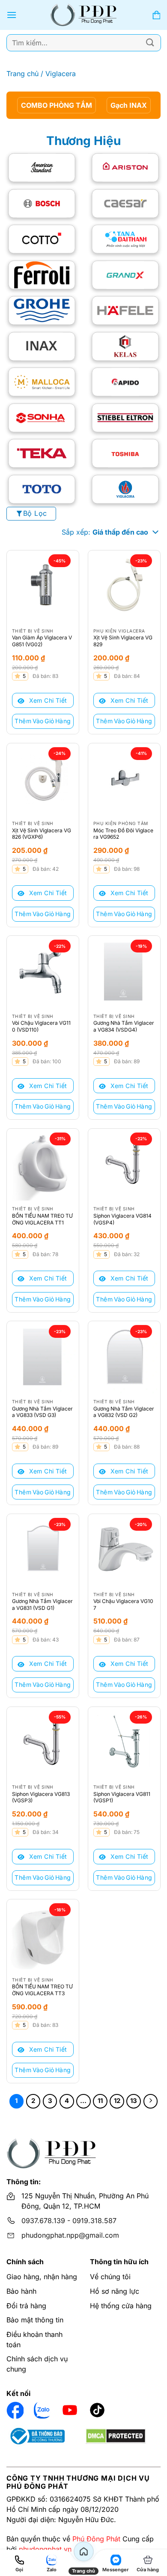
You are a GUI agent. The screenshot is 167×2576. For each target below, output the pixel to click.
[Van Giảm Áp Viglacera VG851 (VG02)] (43, 586)
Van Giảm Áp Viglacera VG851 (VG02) (42, 641)
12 (117, 2101)
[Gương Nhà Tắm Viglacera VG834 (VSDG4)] (124, 972)
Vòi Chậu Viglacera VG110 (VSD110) (41, 1026)
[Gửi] (150, 43)
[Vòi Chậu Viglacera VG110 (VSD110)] (43, 972)
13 (134, 2101)
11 (100, 2101)
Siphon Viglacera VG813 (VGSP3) (41, 1797)
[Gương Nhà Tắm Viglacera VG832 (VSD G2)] (124, 1357)
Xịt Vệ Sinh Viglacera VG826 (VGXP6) (42, 834)
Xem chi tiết (47, 700)
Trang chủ (22, 74)
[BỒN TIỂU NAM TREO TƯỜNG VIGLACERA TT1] (43, 1165)
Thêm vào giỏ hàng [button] (43, 721)
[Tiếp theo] (151, 2101)
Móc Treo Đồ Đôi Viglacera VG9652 (123, 834)
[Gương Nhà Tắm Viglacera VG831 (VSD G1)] (43, 1550)
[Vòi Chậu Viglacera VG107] (124, 1550)
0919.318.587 (94, 2221)
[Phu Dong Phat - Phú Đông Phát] (84, 15)
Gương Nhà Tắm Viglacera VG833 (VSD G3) (42, 1412)
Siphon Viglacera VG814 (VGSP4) (122, 1219)
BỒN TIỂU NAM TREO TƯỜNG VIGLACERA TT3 (42, 1990)
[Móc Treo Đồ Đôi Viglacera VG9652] (124, 779)
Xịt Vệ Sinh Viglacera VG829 (123, 641)
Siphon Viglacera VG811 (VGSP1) (122, 1797)
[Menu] (12, 15)
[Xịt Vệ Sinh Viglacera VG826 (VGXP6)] (43, 779)
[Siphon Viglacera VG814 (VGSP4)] (124, 1165)
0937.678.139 (43, 2221)
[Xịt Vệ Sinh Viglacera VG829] (124, 586)
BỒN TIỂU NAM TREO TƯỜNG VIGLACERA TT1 (42, 1219)
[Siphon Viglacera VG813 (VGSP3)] (43, 1743)
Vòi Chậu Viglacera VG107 (123, 1604)
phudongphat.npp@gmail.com (70, 2235)
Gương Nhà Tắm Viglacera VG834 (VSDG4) (124, 1026)
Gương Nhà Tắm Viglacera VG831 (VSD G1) (42, 1604)
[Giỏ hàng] (156, 15)
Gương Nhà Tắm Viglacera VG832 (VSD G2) (124, 1412)
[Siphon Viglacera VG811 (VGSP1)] (124, 1743)
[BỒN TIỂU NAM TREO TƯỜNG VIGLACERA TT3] (43, 1935)
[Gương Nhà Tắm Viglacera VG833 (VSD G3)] (43, 1357)
